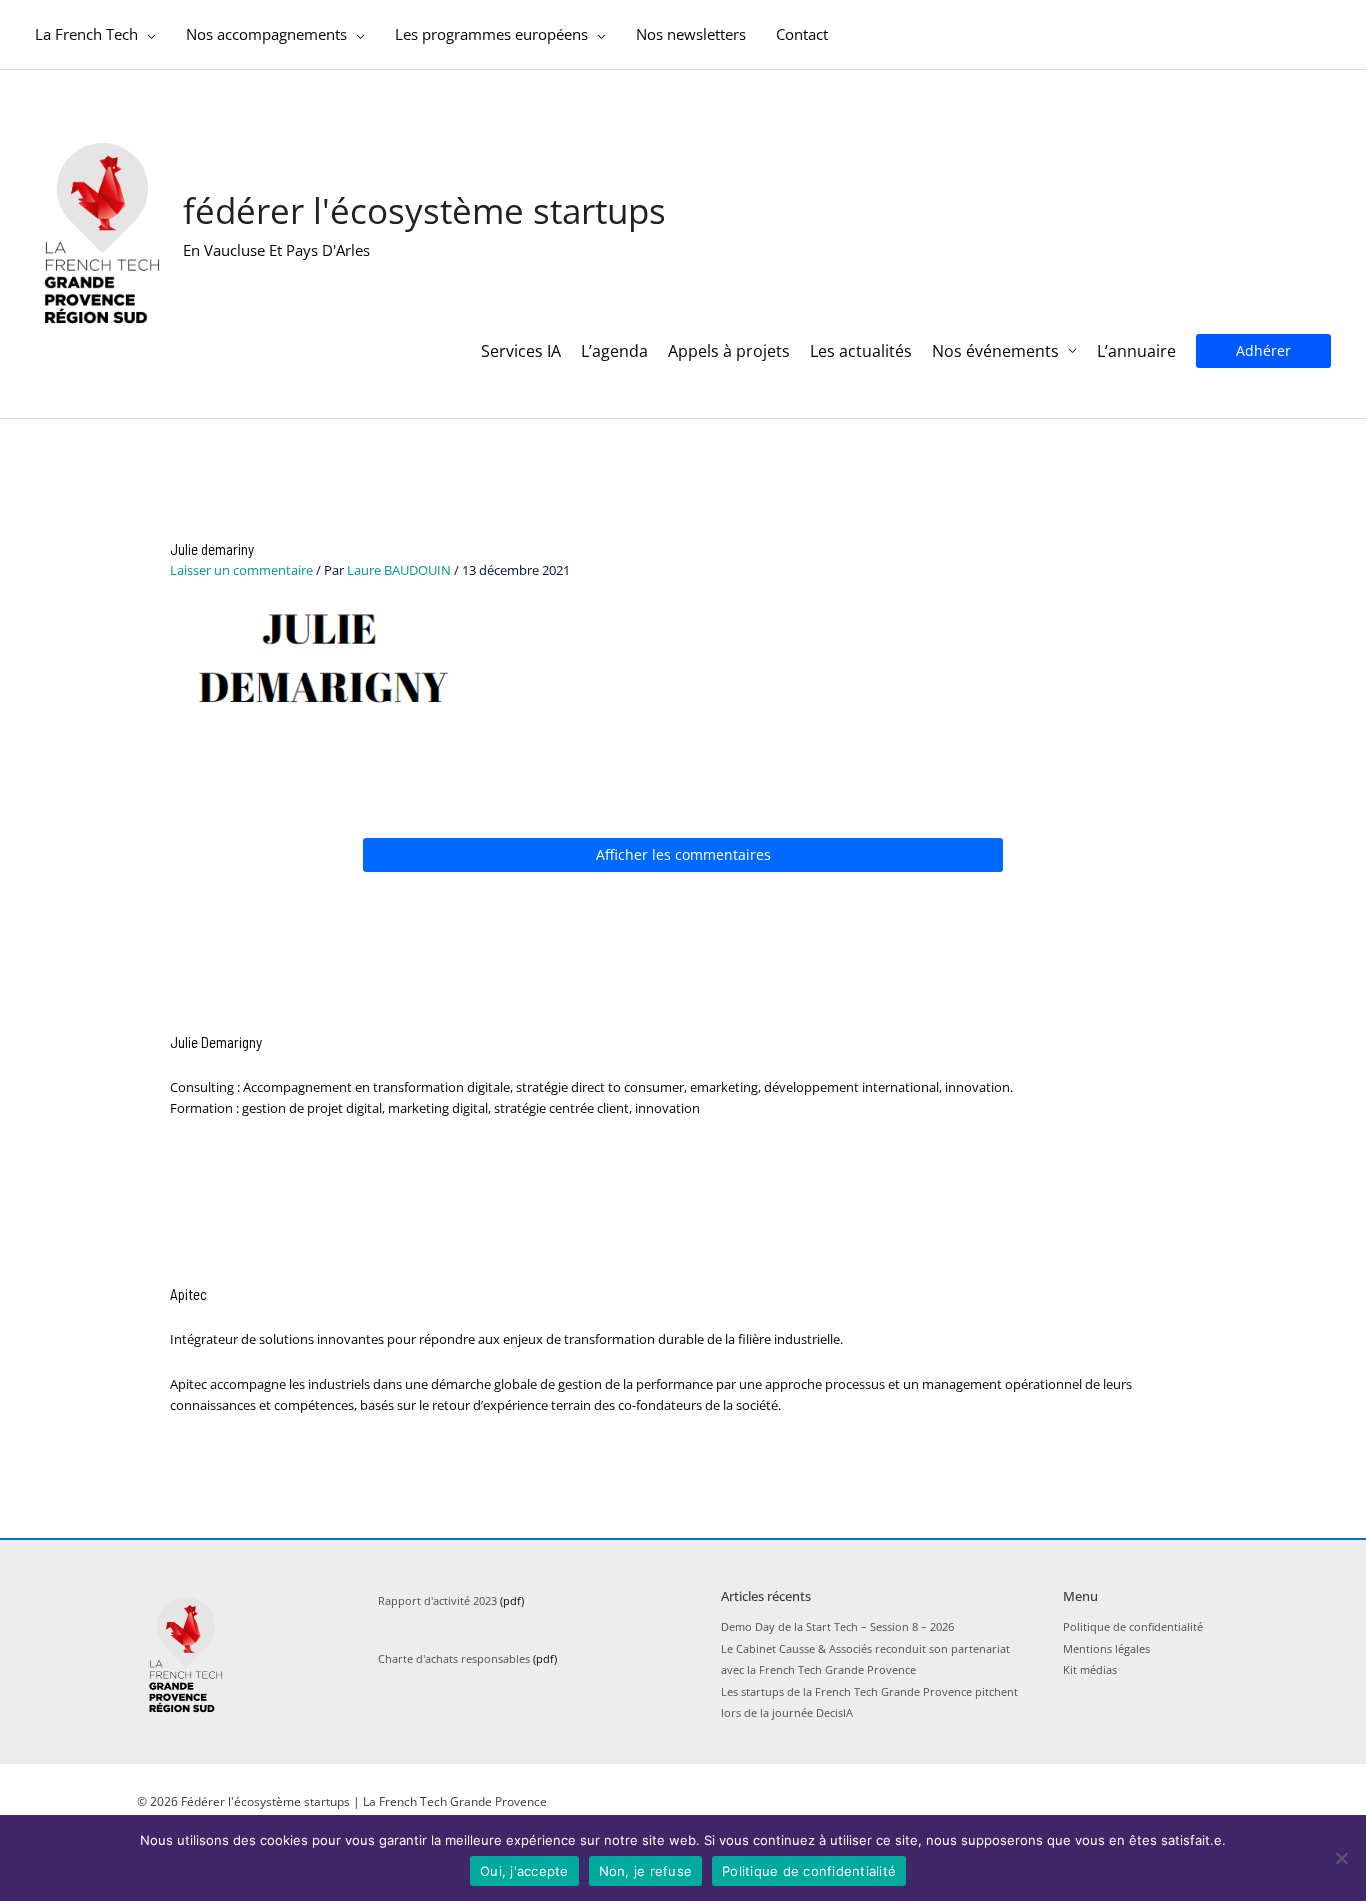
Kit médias (1090, 1669)
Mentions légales (1106, 1648)
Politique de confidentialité (1133, 1626)
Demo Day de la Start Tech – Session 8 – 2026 (837, 1626)
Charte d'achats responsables (454, 1658)
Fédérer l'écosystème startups (424, 210)
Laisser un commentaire (241, 570)
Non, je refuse (646, 1871)
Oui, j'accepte (524, 1871)
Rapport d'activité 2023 (437, 1600)
